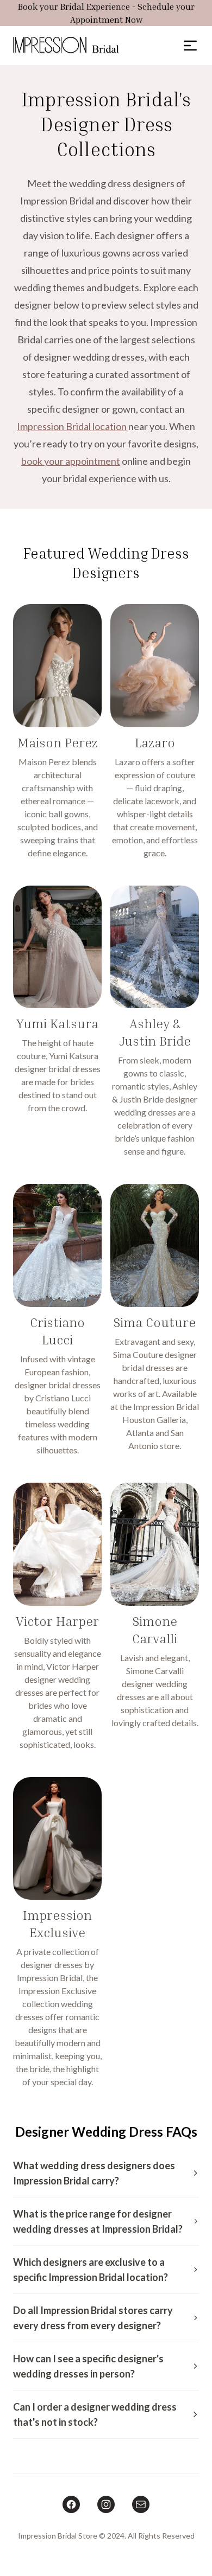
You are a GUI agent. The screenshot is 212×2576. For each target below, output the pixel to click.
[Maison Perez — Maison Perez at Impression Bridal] (57, 732)
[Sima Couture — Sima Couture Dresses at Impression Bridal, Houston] (155, 1320)
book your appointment (71, 461)
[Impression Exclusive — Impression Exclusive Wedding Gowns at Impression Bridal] (57, 1933)
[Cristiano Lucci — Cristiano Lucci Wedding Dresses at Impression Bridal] (57, 1320)
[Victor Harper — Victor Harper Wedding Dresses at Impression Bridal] (57, 1617)
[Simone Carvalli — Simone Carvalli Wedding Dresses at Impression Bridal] (155, 1617)
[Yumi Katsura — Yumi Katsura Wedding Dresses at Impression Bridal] (57, 1022)
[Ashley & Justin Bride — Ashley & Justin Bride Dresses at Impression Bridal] (155, 1022)
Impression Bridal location (72, 426)
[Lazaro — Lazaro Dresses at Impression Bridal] (155, 732)
